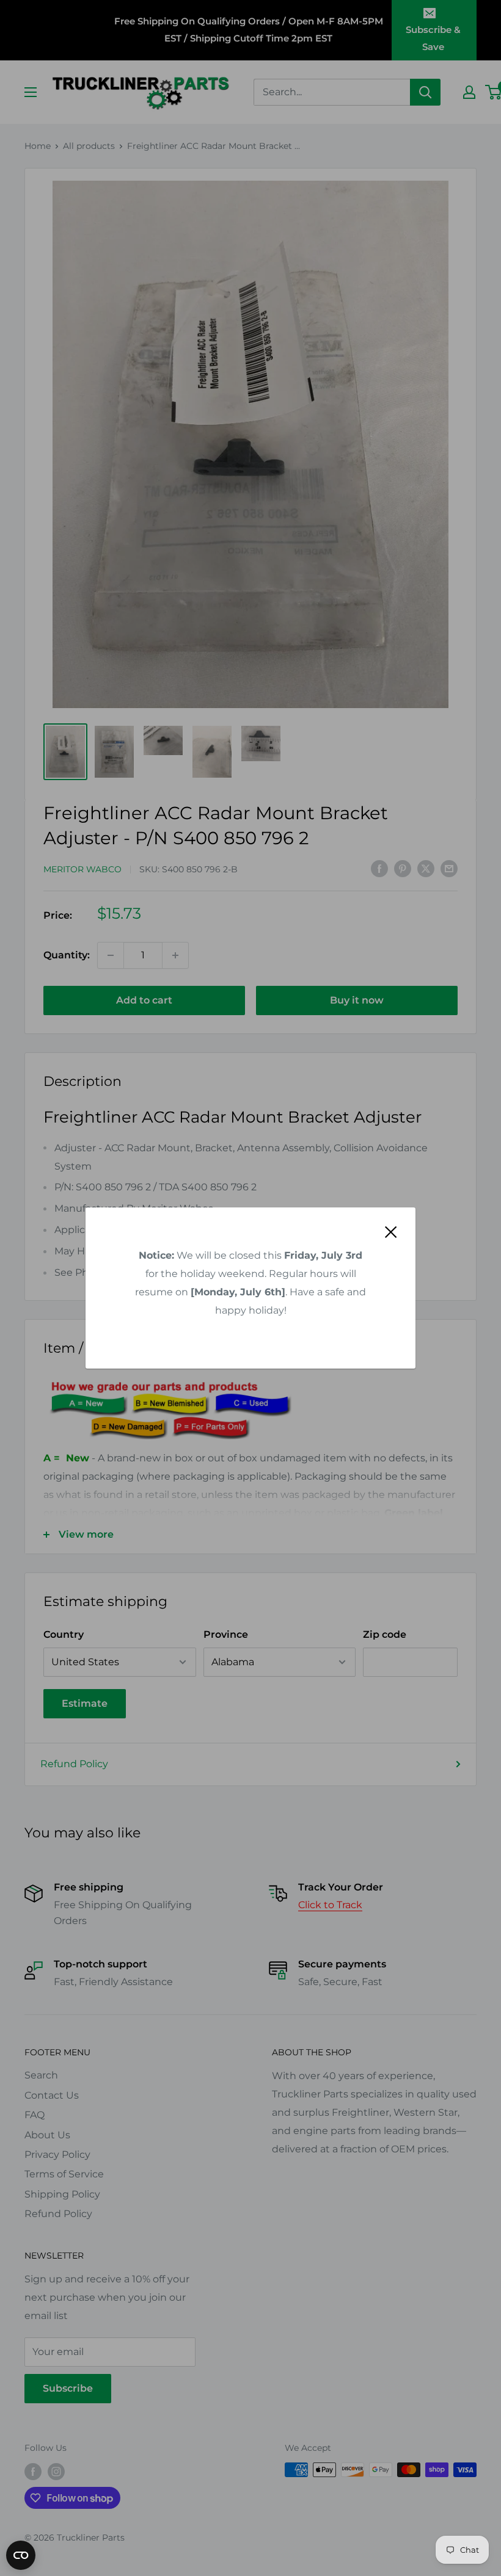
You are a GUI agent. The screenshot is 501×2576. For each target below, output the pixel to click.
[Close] (391, 1231)
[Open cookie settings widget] (21, 2555)
